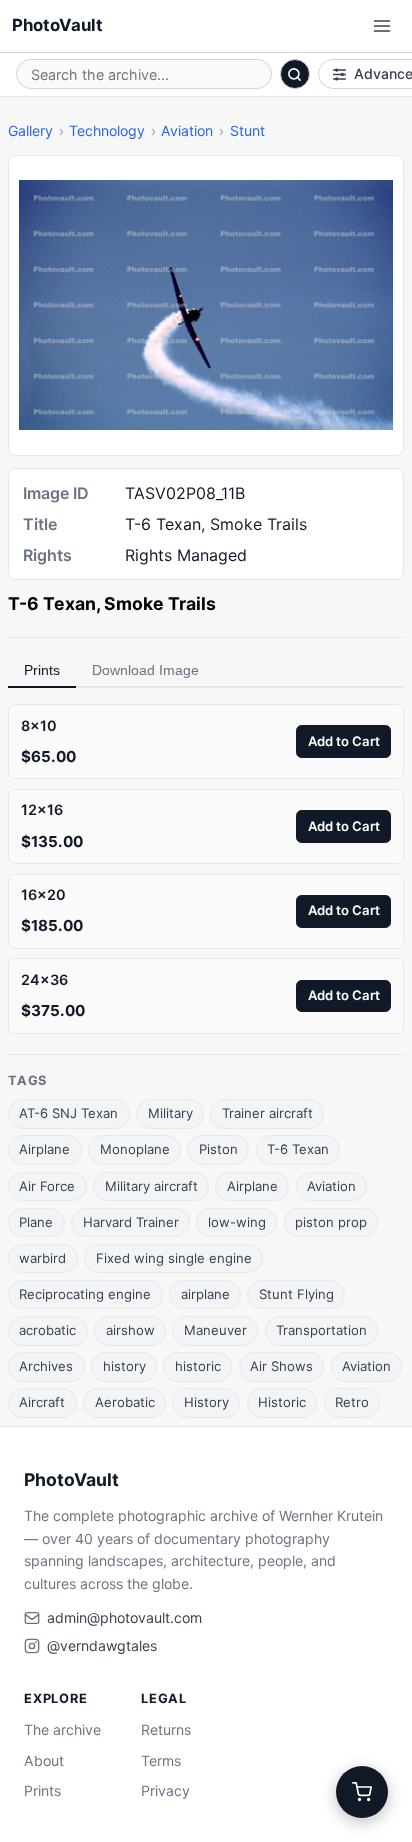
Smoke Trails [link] (160, 603)
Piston (218, 1149)
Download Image (145, 670)
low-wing (237, 1222)
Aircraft (42, 1402)
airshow (130, 1330)
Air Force (47, 1186)
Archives (46, 1366)
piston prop (331, 1222)
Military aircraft (151, 1186)
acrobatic (47, 1330)
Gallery (30, 130)
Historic (282, 1402)
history (124, 1366)
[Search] (295, 74)
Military (170, 1113)
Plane (36, 1222)
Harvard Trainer (131, 1222)
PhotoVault (57, 25)
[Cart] (362, 1792)
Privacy (165, 1790)
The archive (62, 1729)
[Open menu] (382, 26)
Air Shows (281, 1366)
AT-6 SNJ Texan (68, 1113)
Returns (166, 1729)
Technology (107, 130)
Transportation (321, 1330)
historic (198, 1366)
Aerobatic (125, 1402)
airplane (205, 1294)
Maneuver (215, 1330)
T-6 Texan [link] (52, 603)
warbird (42, 1258)
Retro (352, 1402)
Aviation (187, 130)
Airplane (44, 1149)
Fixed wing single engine (174, 1258)
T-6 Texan (298, 1149)
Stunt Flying (296, 1294)
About (44, 1760)
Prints (42, 670)
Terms (161, 1760)
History (206, 1402)
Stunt (247, 130)
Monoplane (135, 1149)
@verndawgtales (102, 1645)
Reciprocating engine (85, 1294)
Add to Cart (344, 741)
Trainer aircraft (267, 1113)
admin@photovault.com (124, 1617)
